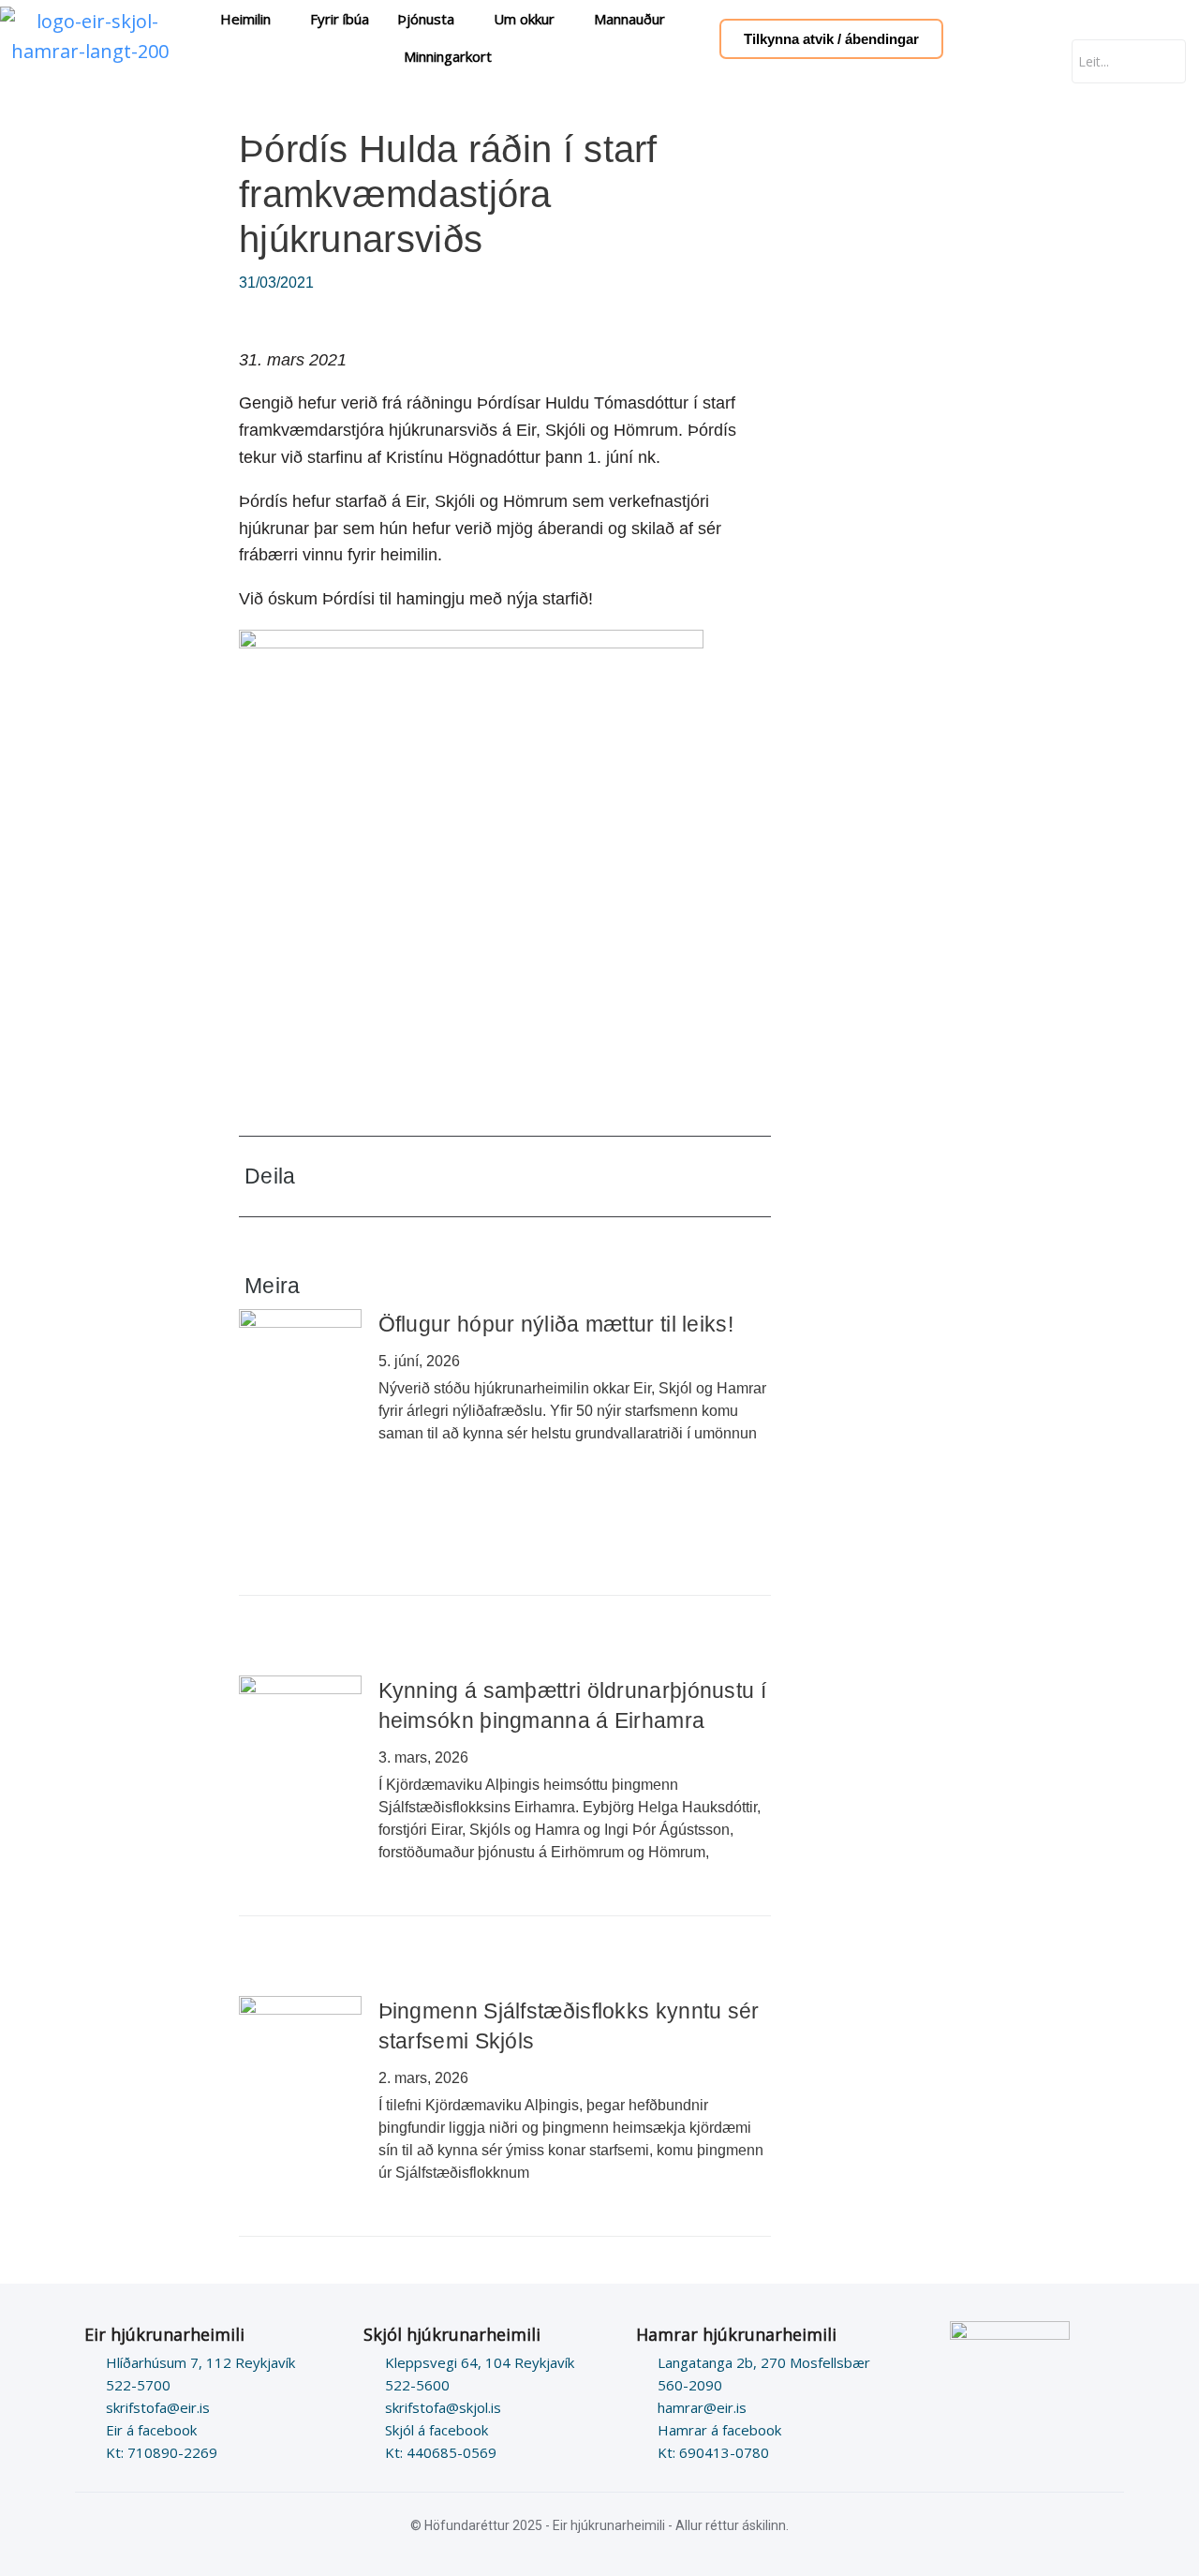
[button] (628, 1176)
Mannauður (629, 19)
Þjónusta (426, 19)
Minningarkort (448, 56)
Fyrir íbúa (340, 19)
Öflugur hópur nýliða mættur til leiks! (556, 1324)
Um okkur (524, 19)
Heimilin (245, 19)
